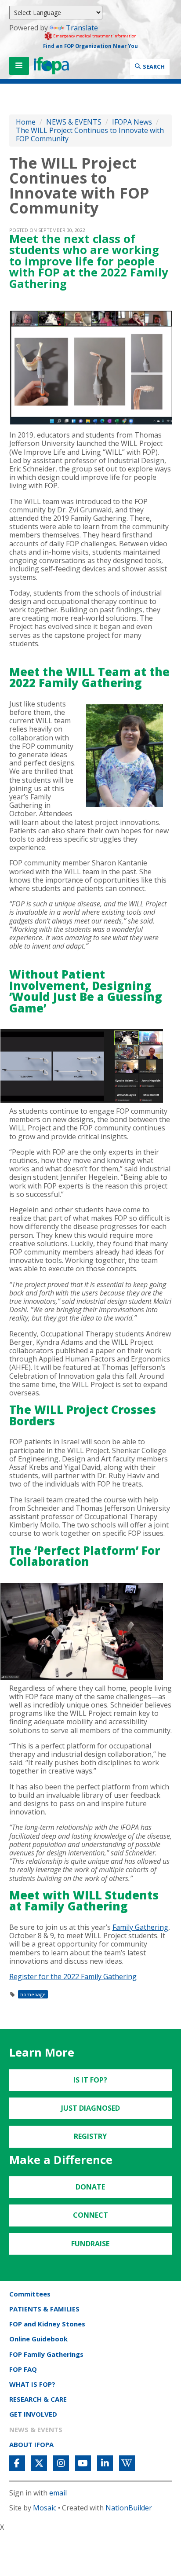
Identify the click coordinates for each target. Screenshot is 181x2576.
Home (26, 122)
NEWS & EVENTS (74, 122)
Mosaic (45, 2508)
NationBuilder (129, 2508)
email (58, 2493)
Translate (82, 28)
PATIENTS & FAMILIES (44, 2309)
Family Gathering (140, 1927)
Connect (90, 2215)
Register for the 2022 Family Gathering (73, 1976)
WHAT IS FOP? (32, 2384)
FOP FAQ (23, 2369)
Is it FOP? (90, 2080)
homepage (33, 1994)
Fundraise (90, 2244)
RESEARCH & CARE (38, 2399)
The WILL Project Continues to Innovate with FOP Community (90, 134)
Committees (30, 2294)
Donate (90, 2187)
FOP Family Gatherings (46, 2354)
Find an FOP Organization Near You (90, 46)
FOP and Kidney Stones (47, 2324)
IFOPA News (132, 122)
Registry (90, 2136)
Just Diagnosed (90, 2108)
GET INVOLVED (33, 2414)
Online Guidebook (38, 2339)
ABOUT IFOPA (31, 2444)
